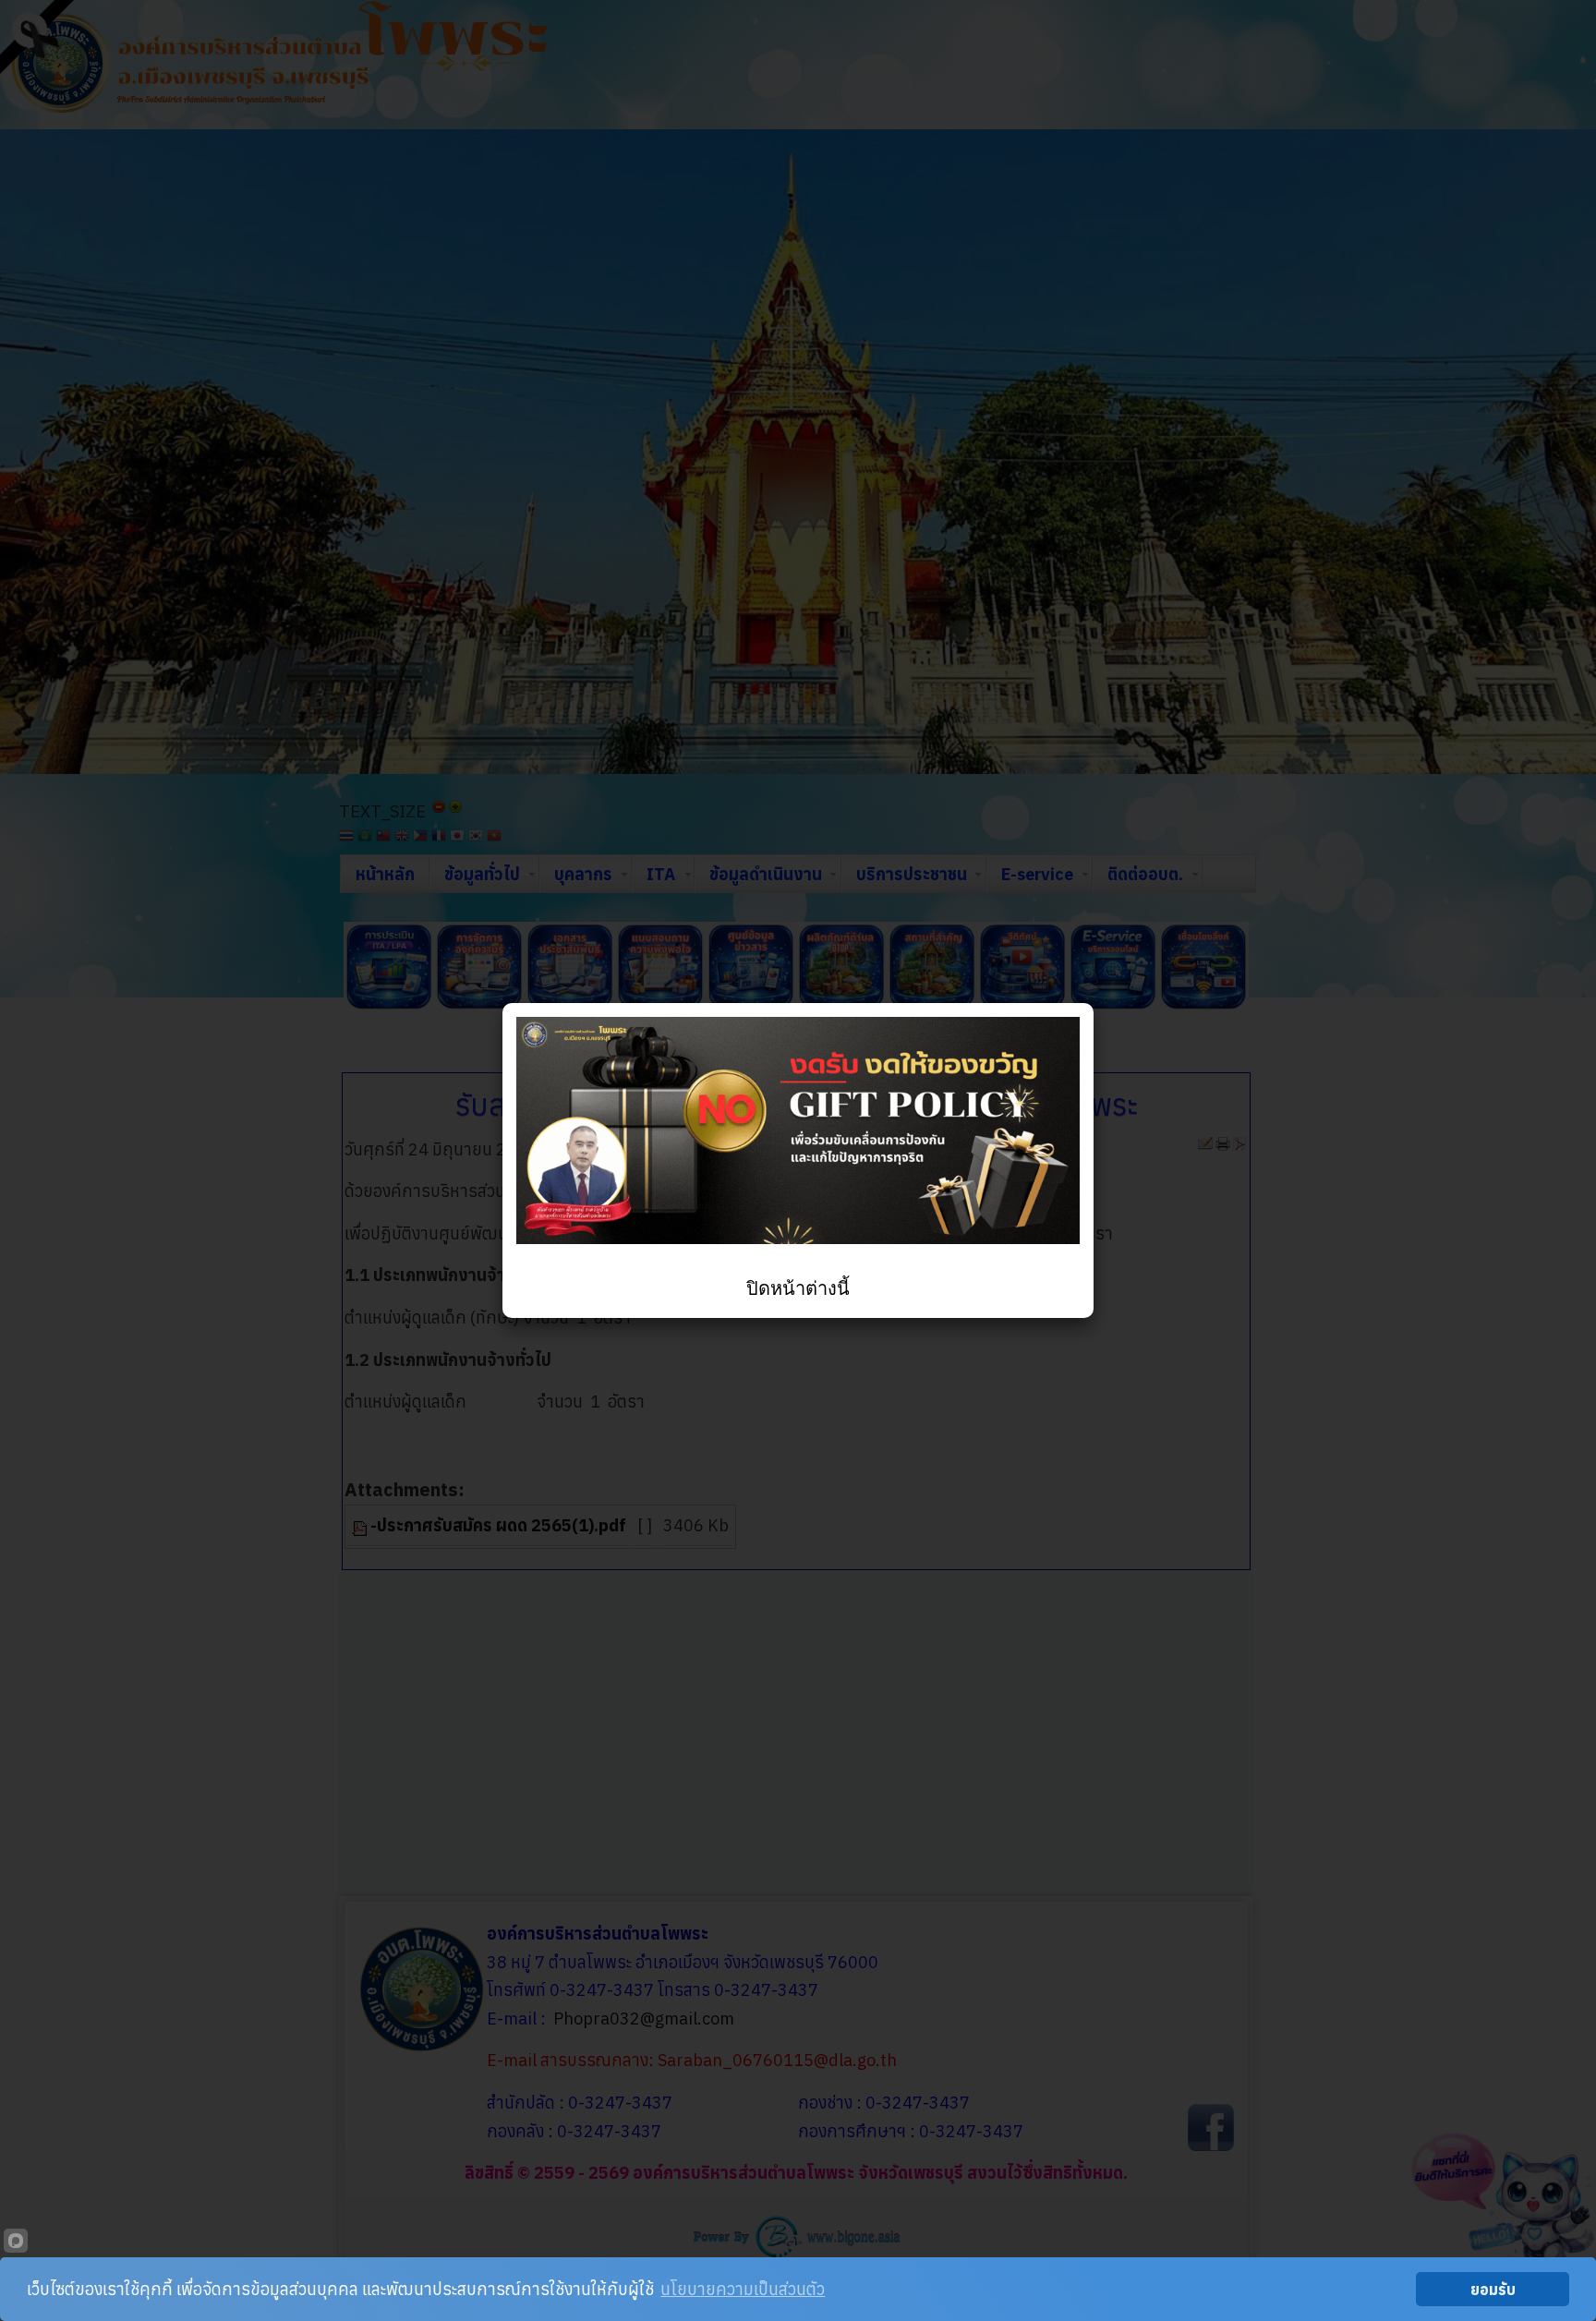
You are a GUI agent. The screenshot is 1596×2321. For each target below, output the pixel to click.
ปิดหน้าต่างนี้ (798, 1288)
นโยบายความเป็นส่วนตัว (743, 2289)
